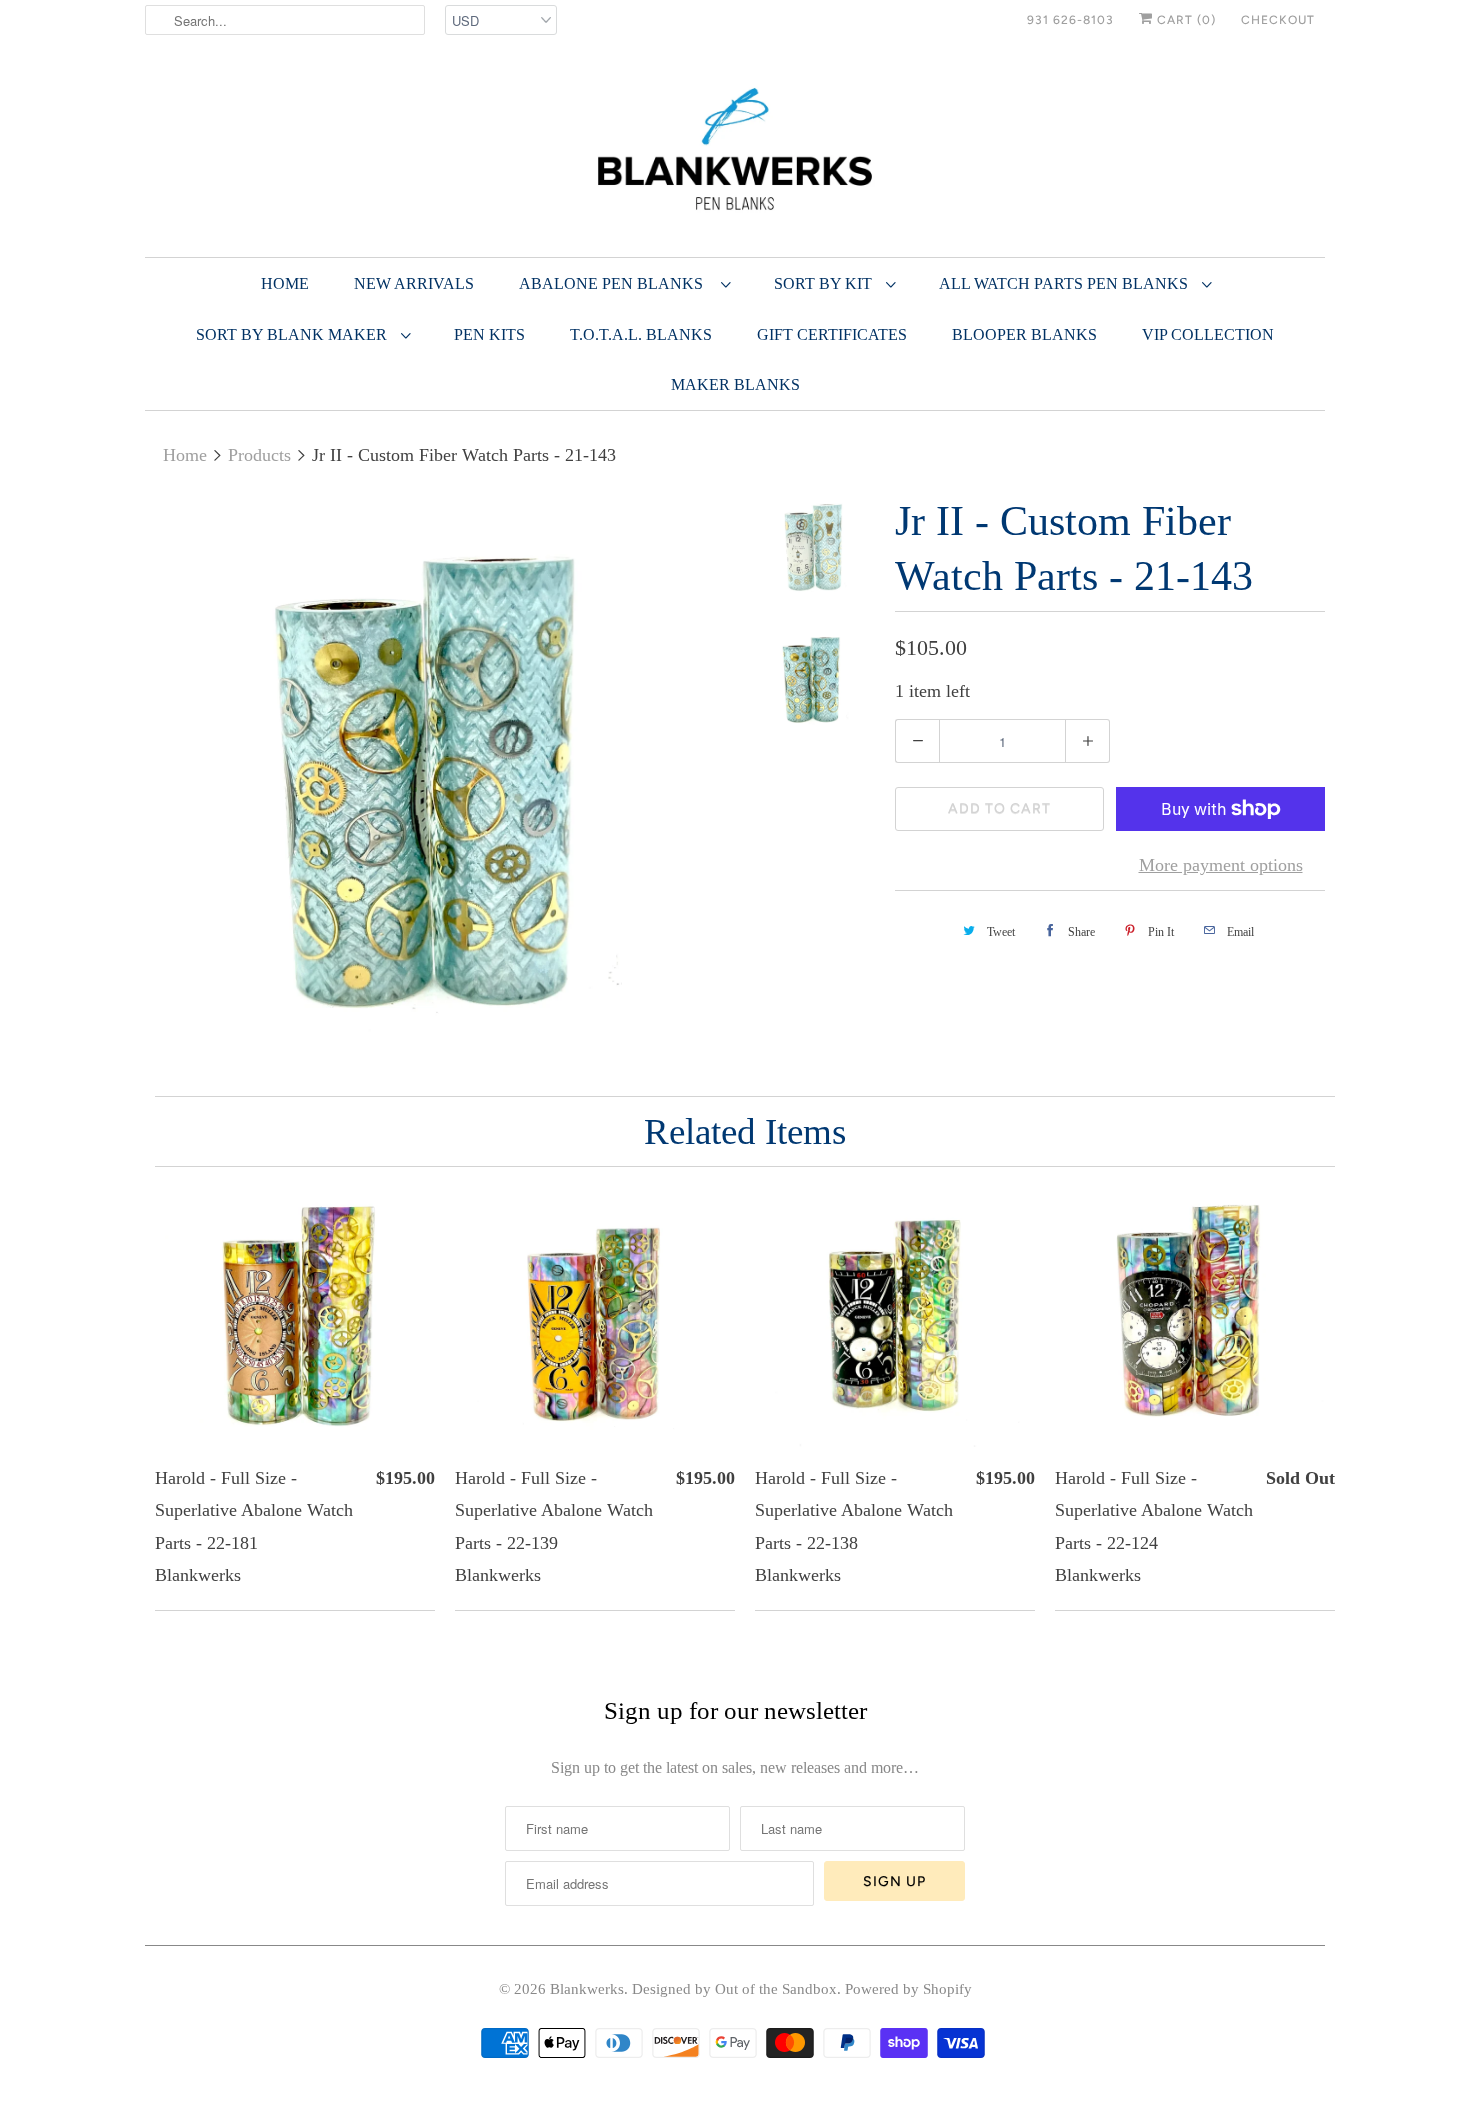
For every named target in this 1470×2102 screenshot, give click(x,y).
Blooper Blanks (1024, 334)
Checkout (1278, 20)
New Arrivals (414, 283)
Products (259, 455)
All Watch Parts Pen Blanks (1065, 283)
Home (285, 283)
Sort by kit (825, 283)
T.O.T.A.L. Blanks (641, 334)
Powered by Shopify (908, 1989)
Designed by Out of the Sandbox (734, 1989)
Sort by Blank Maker (293, 334)
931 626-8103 (1070, 20)
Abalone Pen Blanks (615, 283)
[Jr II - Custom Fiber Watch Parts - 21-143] (437, 786)
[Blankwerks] (735, 153)
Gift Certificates (832, 334)
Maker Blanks (735, 384)
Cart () (1184, 20)
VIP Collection (1208, 334)
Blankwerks (587, 1989)
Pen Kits (489, 334)
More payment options (1221, 865)
